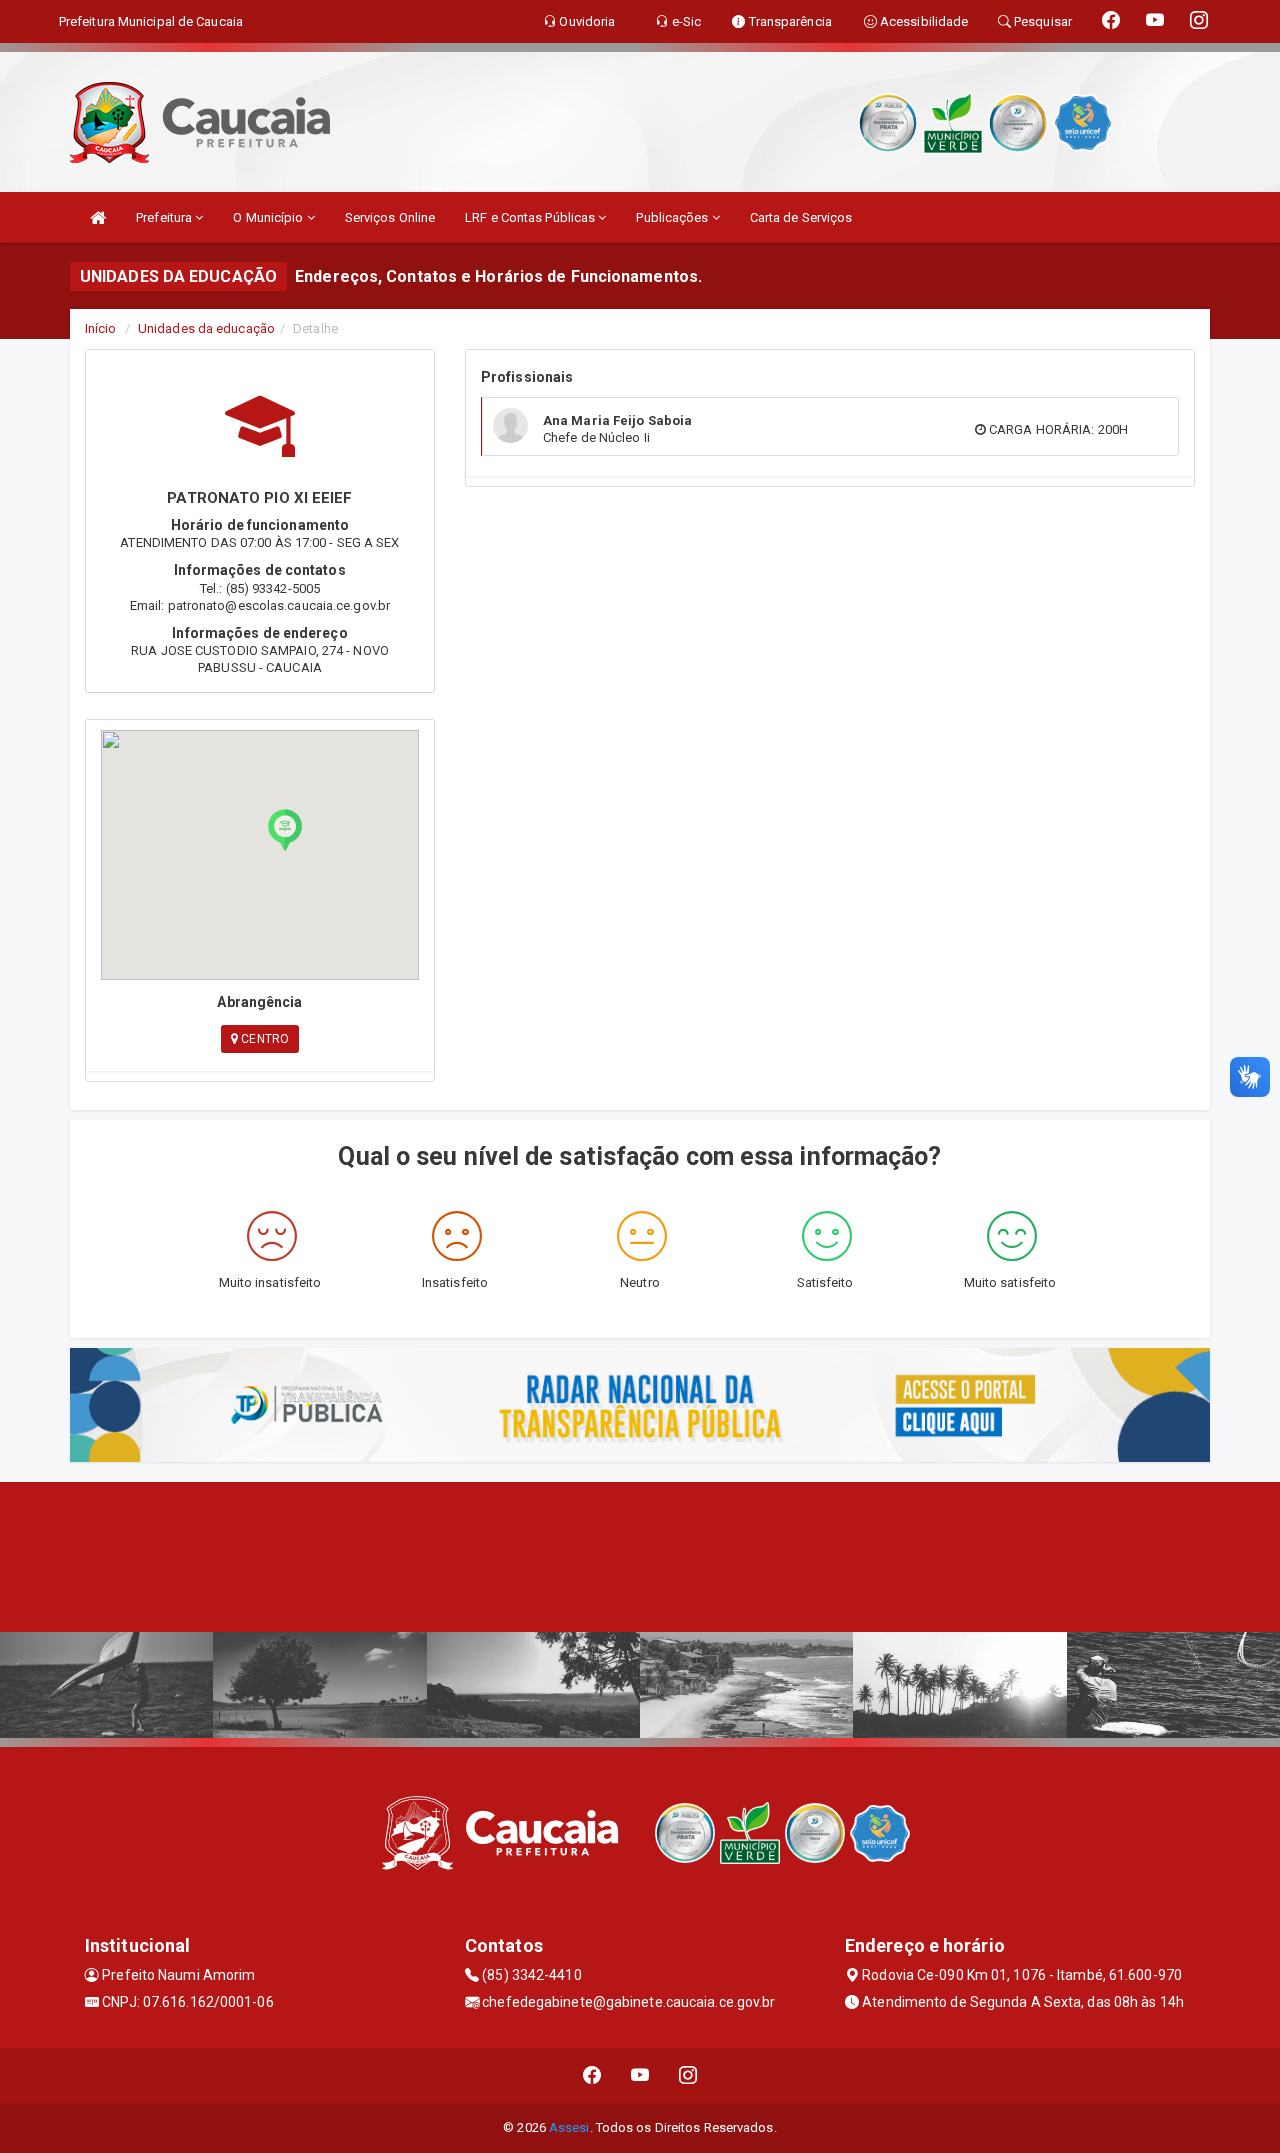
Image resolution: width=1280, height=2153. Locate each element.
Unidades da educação (206, 328)
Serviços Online (390, 217)
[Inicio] (98, 217)
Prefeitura (165, 217)
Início (101, 328)
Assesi (569, 2127)
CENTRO (263, 1039)
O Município (269, 217)
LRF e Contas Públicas (531, 217)
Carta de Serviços (801, 217)
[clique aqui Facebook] (592, 2075)
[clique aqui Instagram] (688, 2075)
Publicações (673, 217)
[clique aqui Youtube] (640, 2075)
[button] (285, 830)
